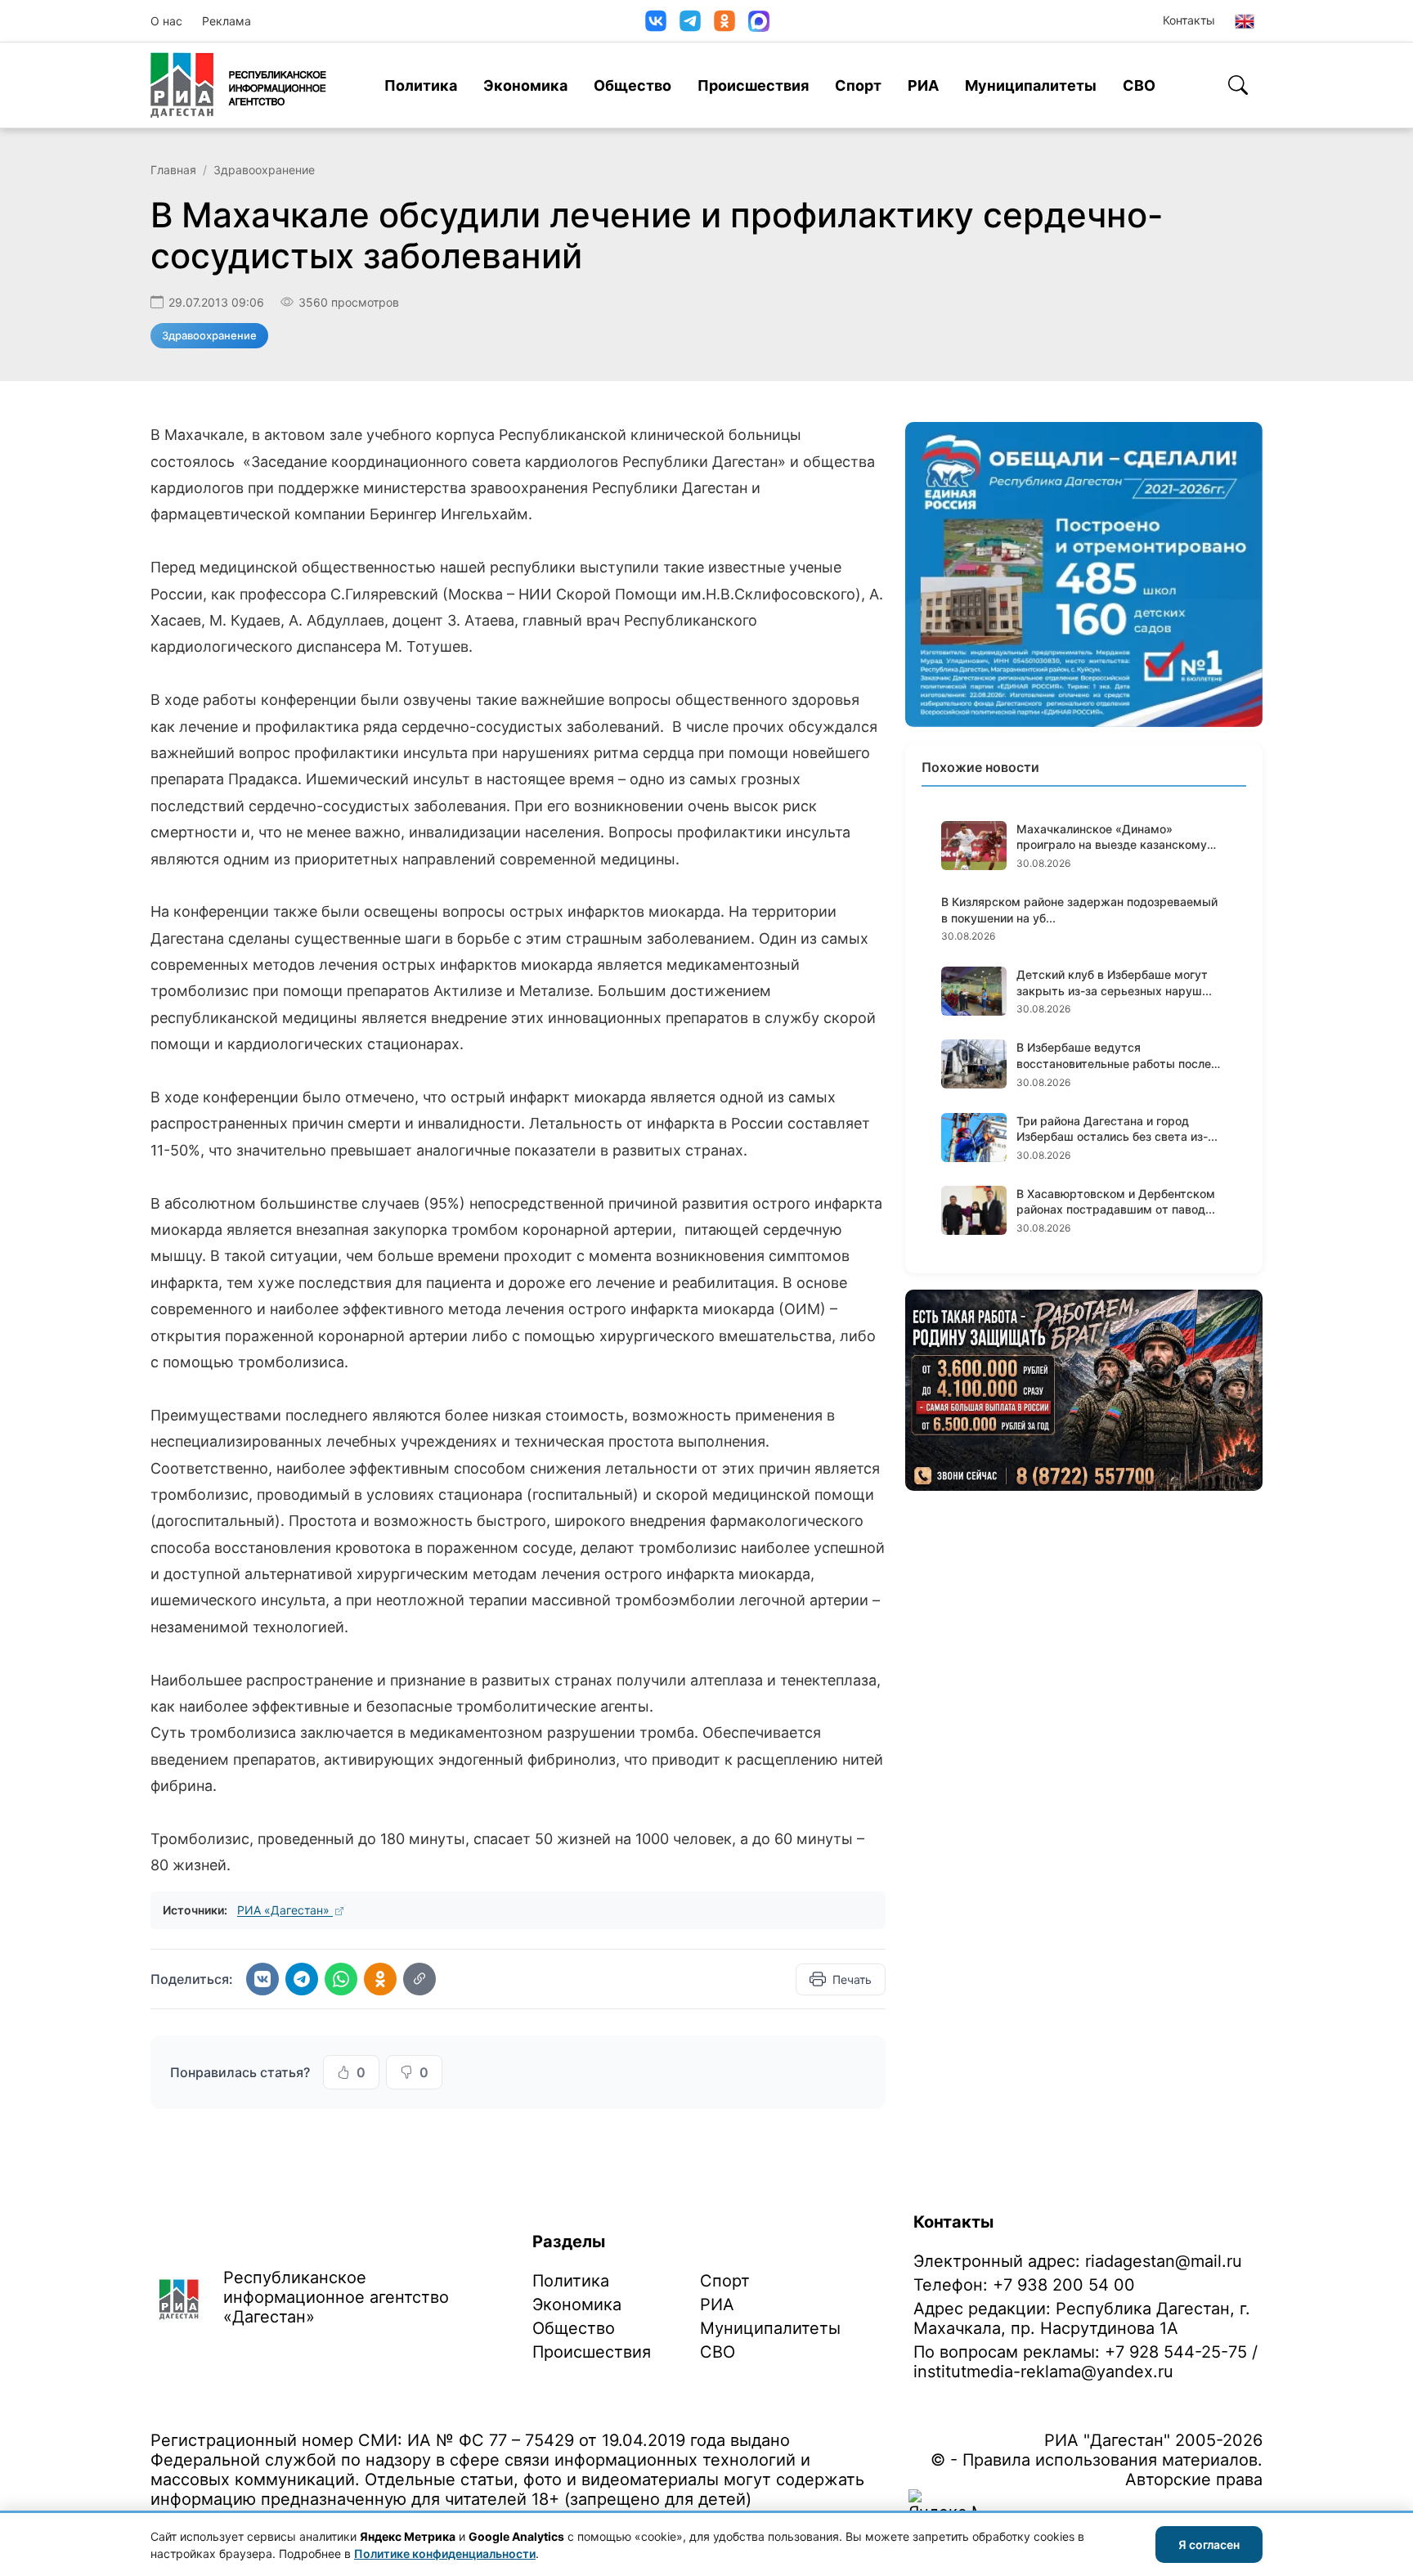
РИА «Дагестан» (285, 1910)
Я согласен (1209, 2545)
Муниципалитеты (1031, 85)
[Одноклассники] (724, 21)
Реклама (227, 21)
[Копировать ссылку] (419, 1979)
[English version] (1245, 21)
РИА (923, 85)
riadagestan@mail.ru (1164, 2261)
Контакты (1189, 20)
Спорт (858, 85)
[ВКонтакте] (656, 21)
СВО (1139, 85)
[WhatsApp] (341, 1979)
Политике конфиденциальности (445, 2554)
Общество (632, 85)
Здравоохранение (264, 170)
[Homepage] (238, 85)
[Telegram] (690, 21)
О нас (166, 21)
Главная (173, 170)
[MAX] (759, 21)
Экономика (525, 85)
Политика (421, 85)
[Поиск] (1238, 85)
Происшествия (753, 85)
